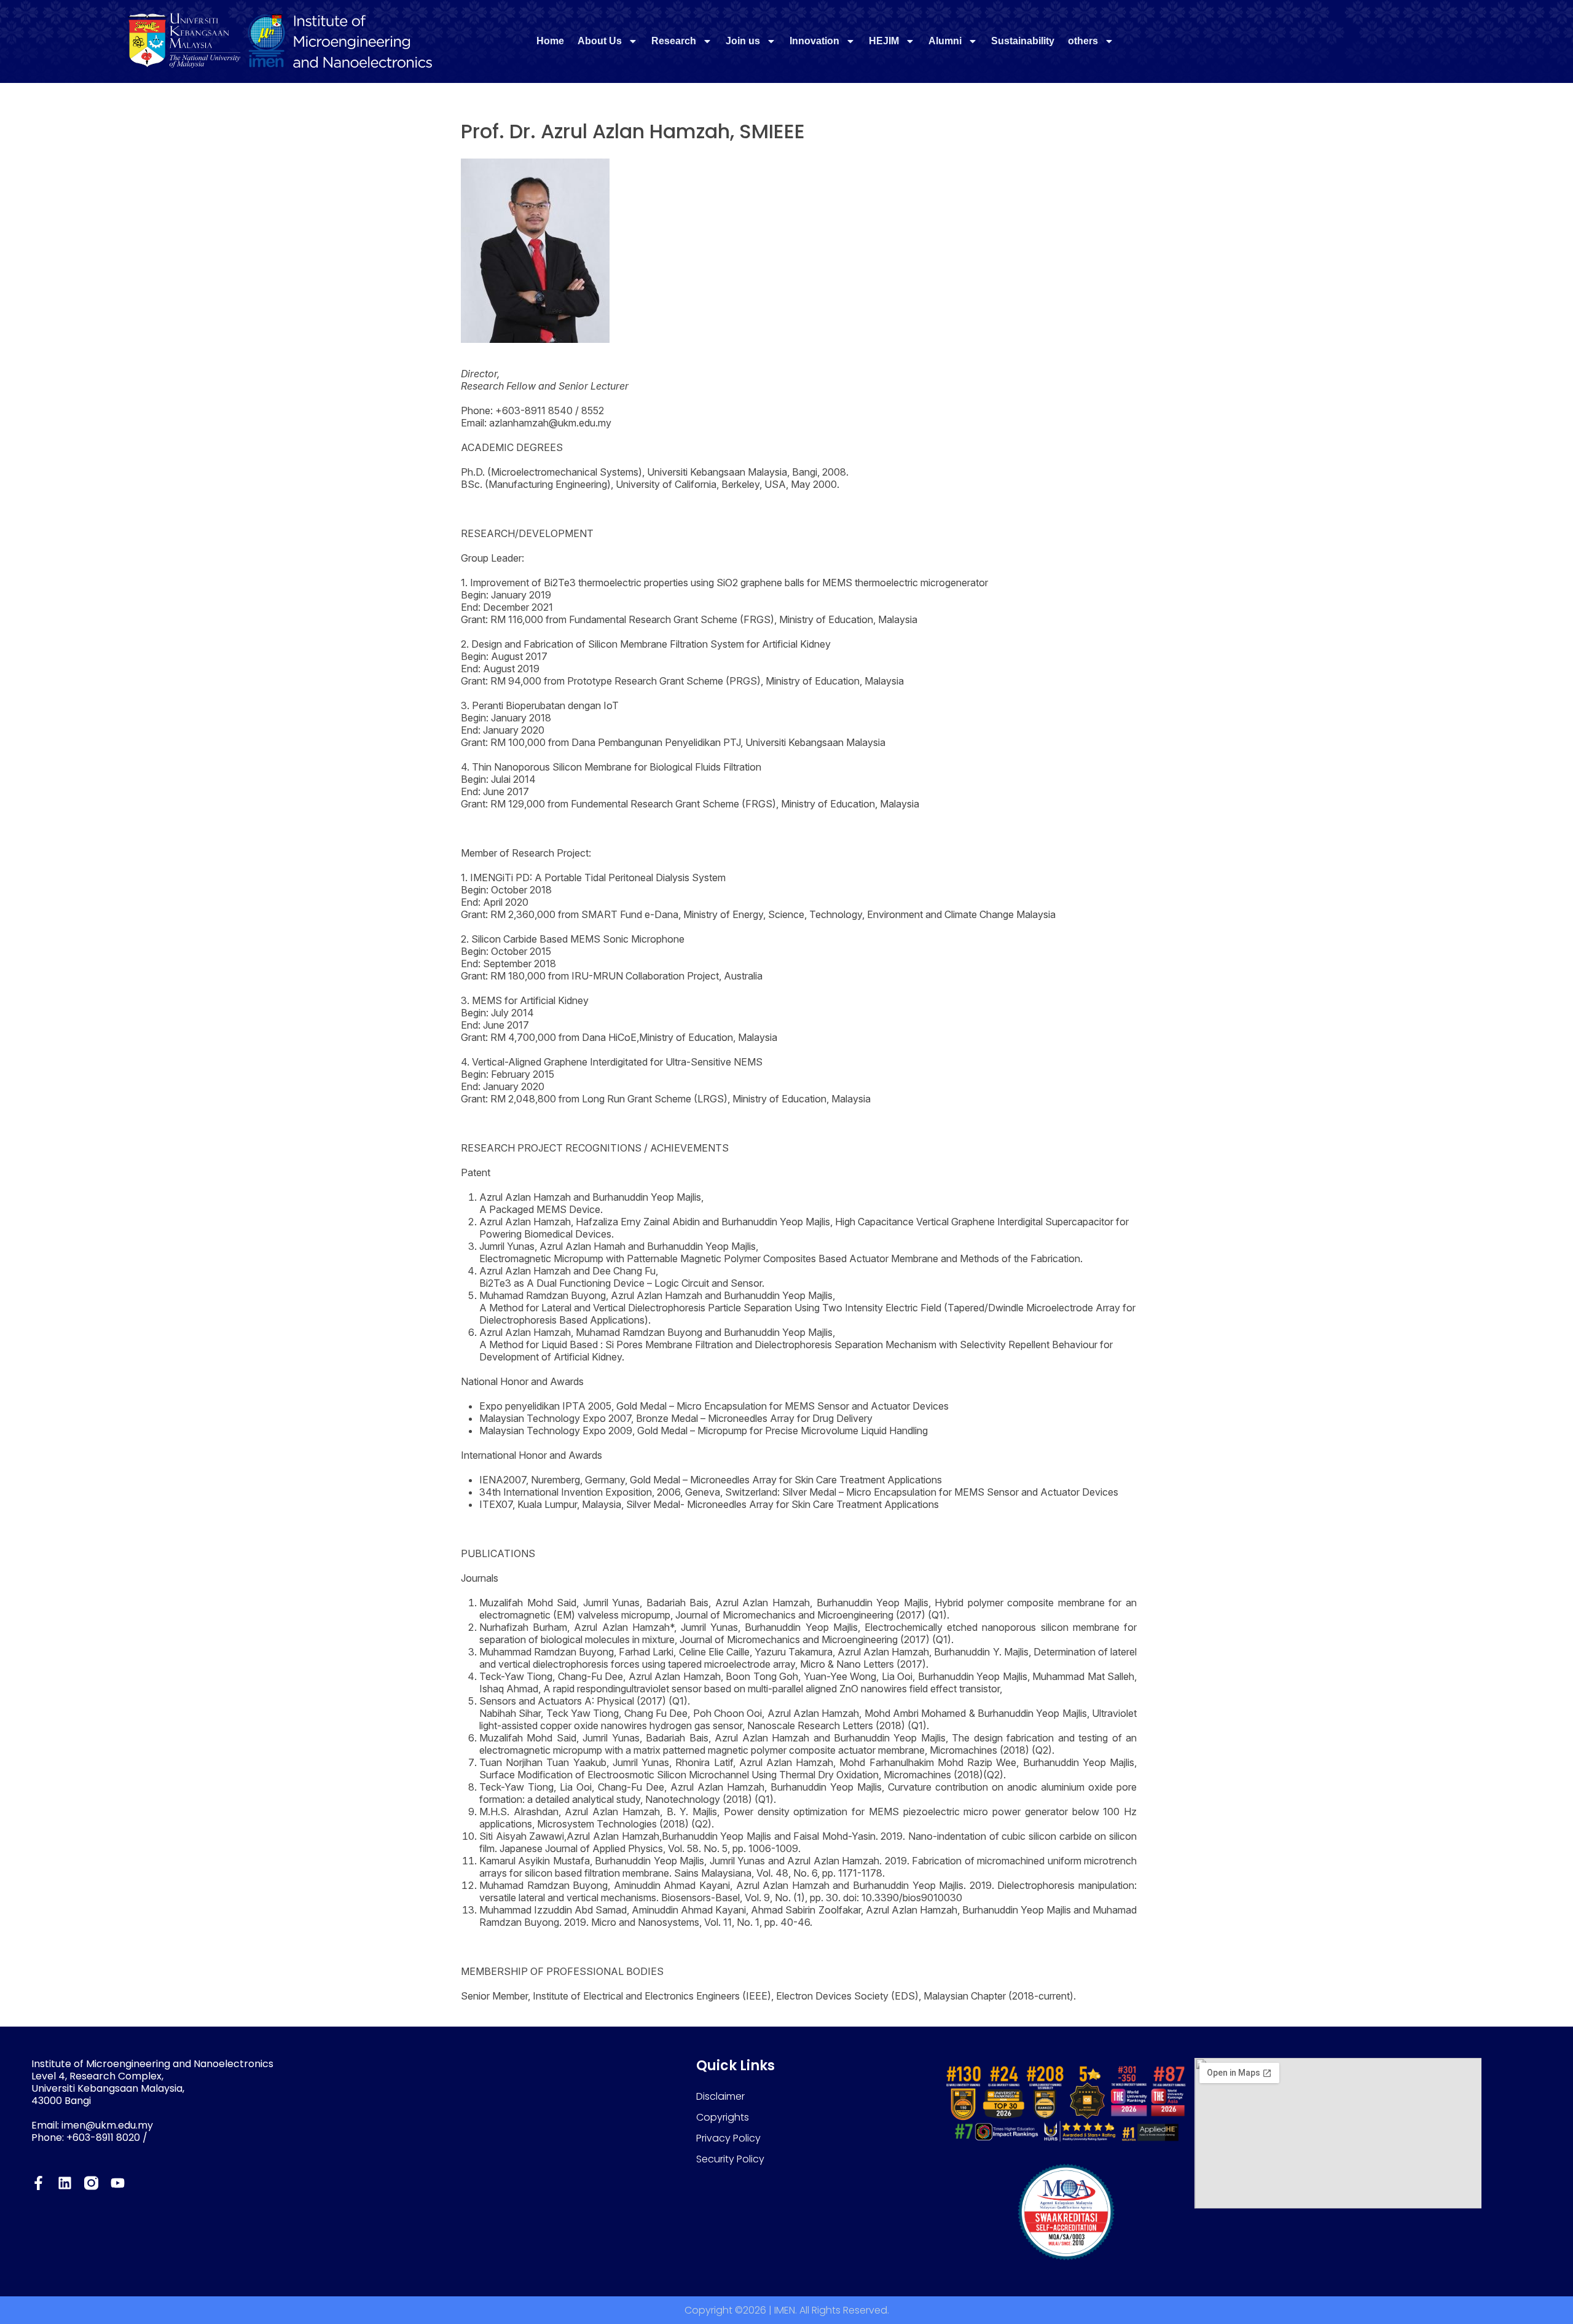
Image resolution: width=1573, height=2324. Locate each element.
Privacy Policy (728, 2138)
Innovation (814, 41)
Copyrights (723, 2117)
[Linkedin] (65, 2183)
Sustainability (1023, 41)
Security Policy (730, 2159)
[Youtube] (118, 2183)
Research (674, 41)
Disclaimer (720, 2096)
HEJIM (884, 41)
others (1083, 41)
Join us (743, 41)
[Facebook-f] (38, 2183)
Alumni (945, 41)
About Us (600, 41)
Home (550, 41)
